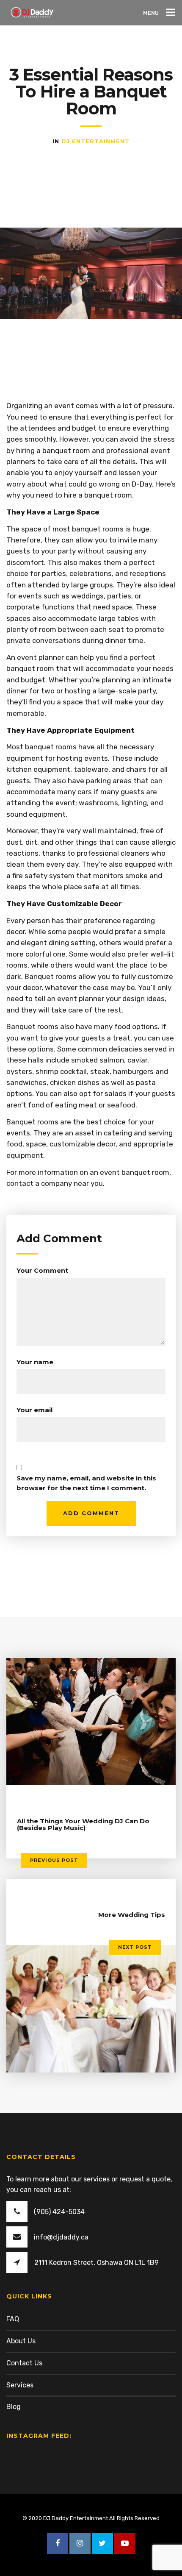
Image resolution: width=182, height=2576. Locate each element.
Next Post (135, 1947)
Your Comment (42, 1270)
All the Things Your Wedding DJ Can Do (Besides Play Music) (83, 1825)
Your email (34, 1410)
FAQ (13, 2319)
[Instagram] (80, 2543)
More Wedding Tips (132, 1915)
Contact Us (24, 2363)
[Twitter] (102, 2543)
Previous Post (54, 1860)
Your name (35, 1362)
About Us (21, 2341)
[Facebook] (58, 2543)
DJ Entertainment (95, 141)
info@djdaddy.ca (61, 2237)
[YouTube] (125, 2543)
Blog (14, 2407)
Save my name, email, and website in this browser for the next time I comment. (86, 1483)
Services (20, 2385)
